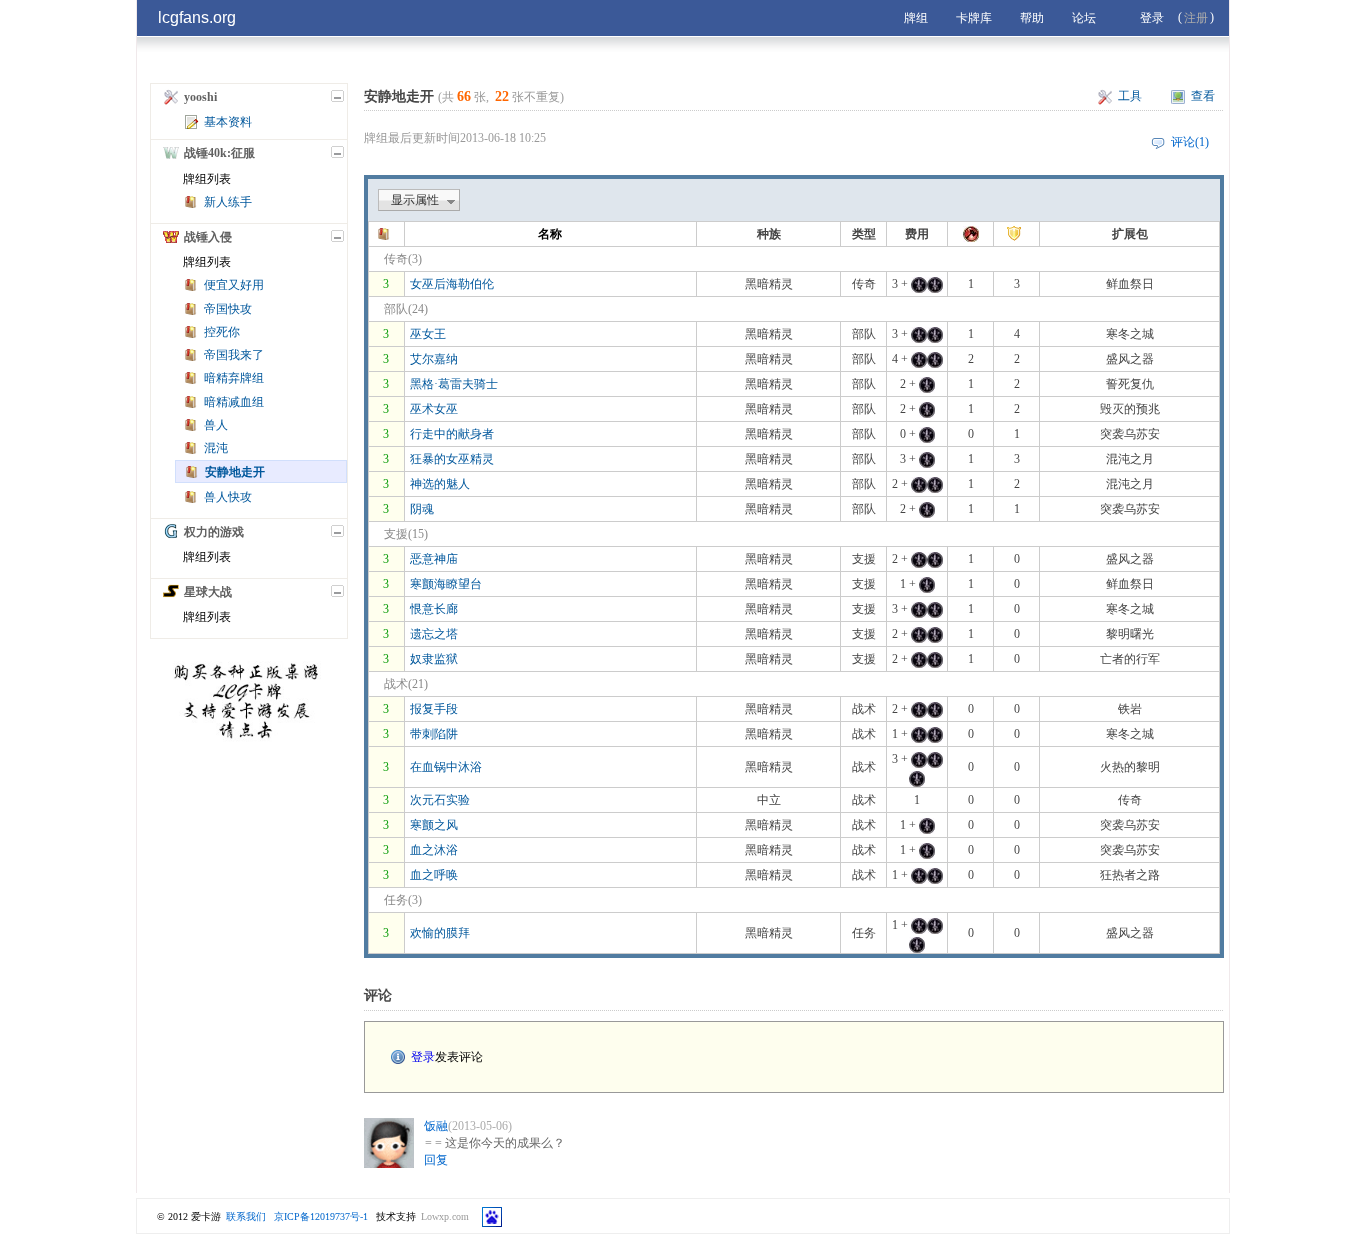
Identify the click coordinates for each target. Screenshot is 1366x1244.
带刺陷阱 (434, 734)
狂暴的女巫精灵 (452, 459)
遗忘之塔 (434, 634)
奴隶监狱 (434, 659)
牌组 (916, 18)
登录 (1152, 18)
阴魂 (422, 509)
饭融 (436, 1126)
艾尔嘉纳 (434, 359)
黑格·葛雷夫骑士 (454, 384)
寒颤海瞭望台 (446, 584)
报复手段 (434, 709)
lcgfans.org (197, 17)
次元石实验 (440, 800)
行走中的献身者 (452, 434)
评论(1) (1190, 142)
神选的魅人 (440, 484)
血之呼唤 (434, 875)
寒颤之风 (434, 825)
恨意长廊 (434, 609)
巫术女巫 (434, 409)
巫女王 (428, 334)
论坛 (1084, 18)
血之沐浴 (434, 850)
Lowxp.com (445, 1216)
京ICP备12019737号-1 (321, 1216)
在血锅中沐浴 (446, 767)
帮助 (1032, 18)
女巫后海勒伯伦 (452, 284)
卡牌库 (974, 18)
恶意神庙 (434, 559)
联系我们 (246, 1216)
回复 (436, 1160)
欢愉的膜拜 (440, 933)
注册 (1196, 18)
